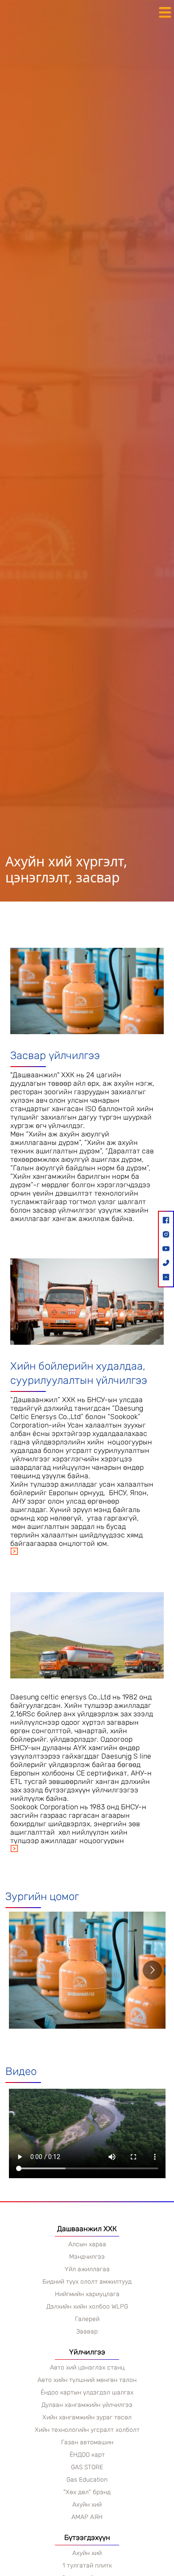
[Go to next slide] (152, 1970)
